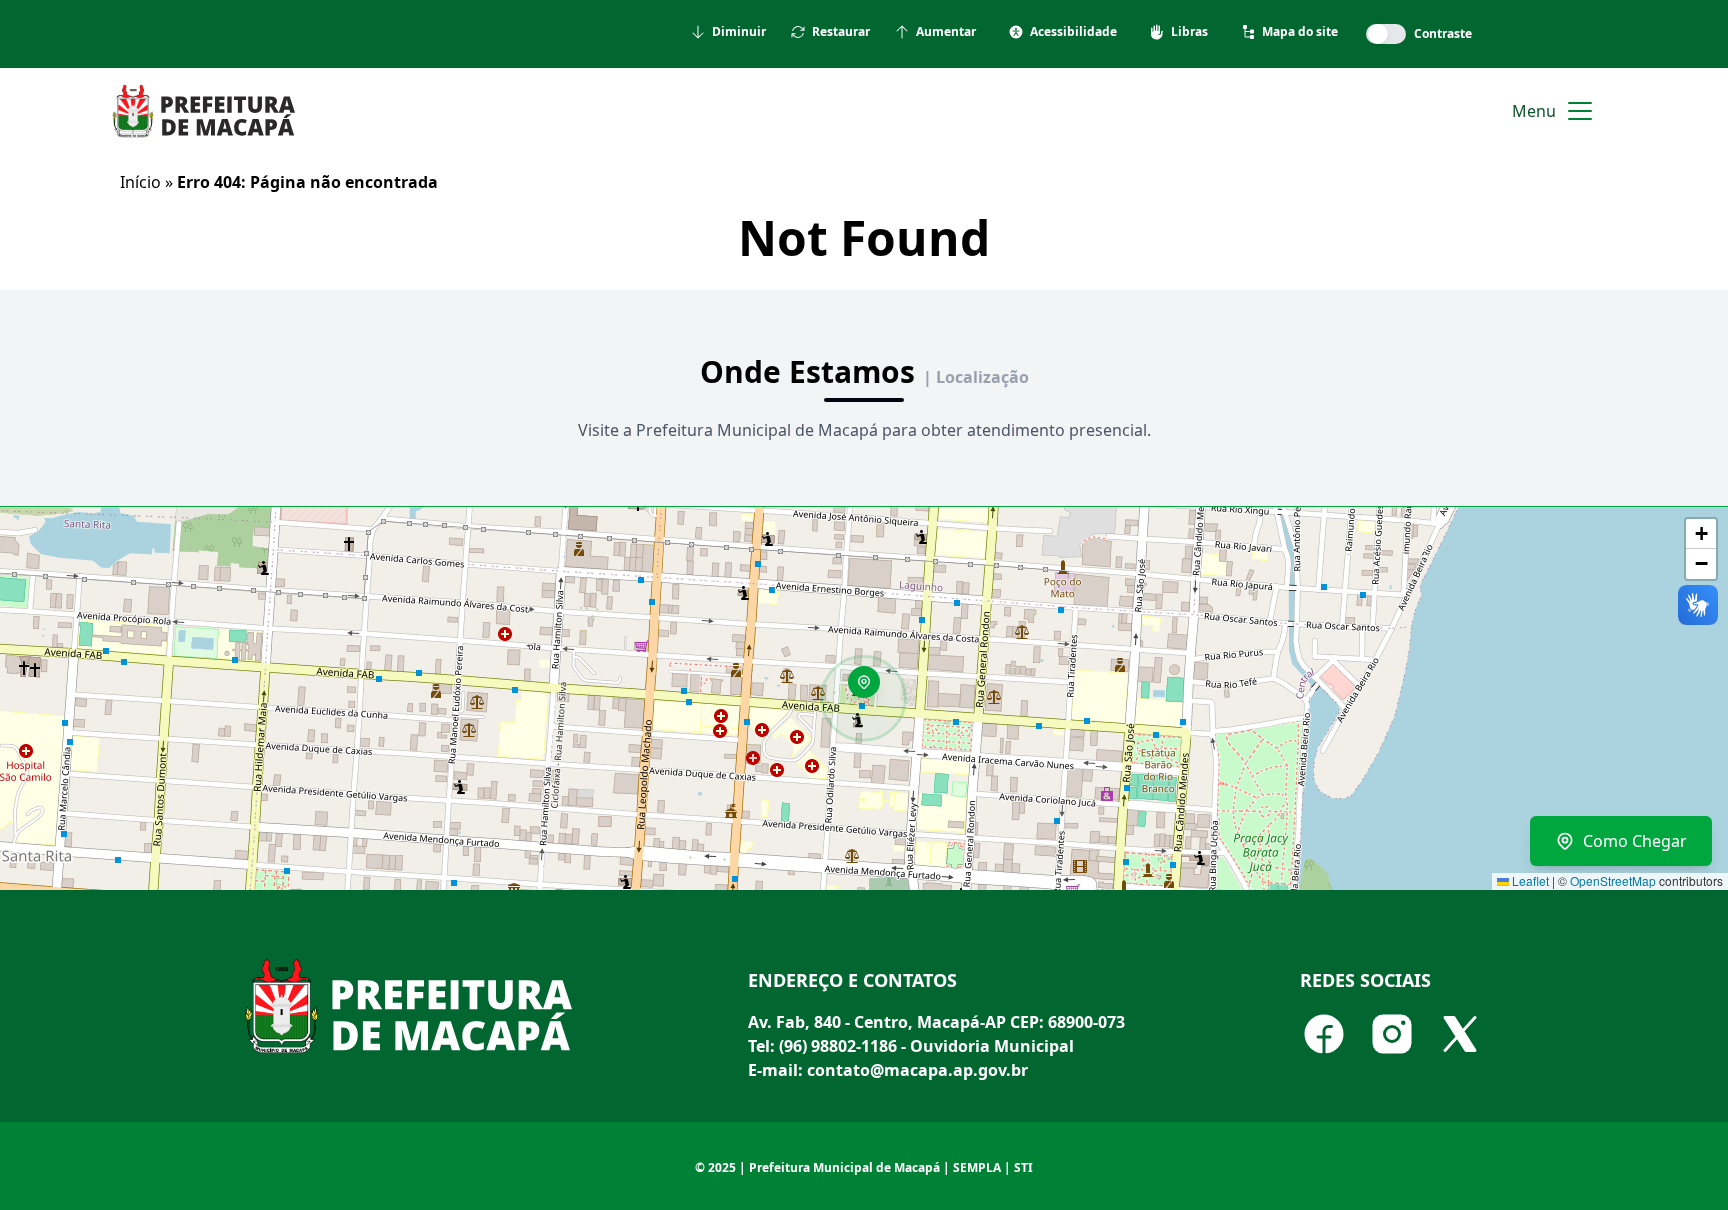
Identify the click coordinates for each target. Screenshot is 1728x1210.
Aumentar (946, 32)
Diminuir (739, 32)
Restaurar (841, 32)
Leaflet (1529, 880)
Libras (1189, 32)
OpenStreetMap (1613, 880)
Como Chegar (1635, 841)
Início (140, 182)
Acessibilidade (1073, 32)
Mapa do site (1300, 32)
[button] (871, 689)
